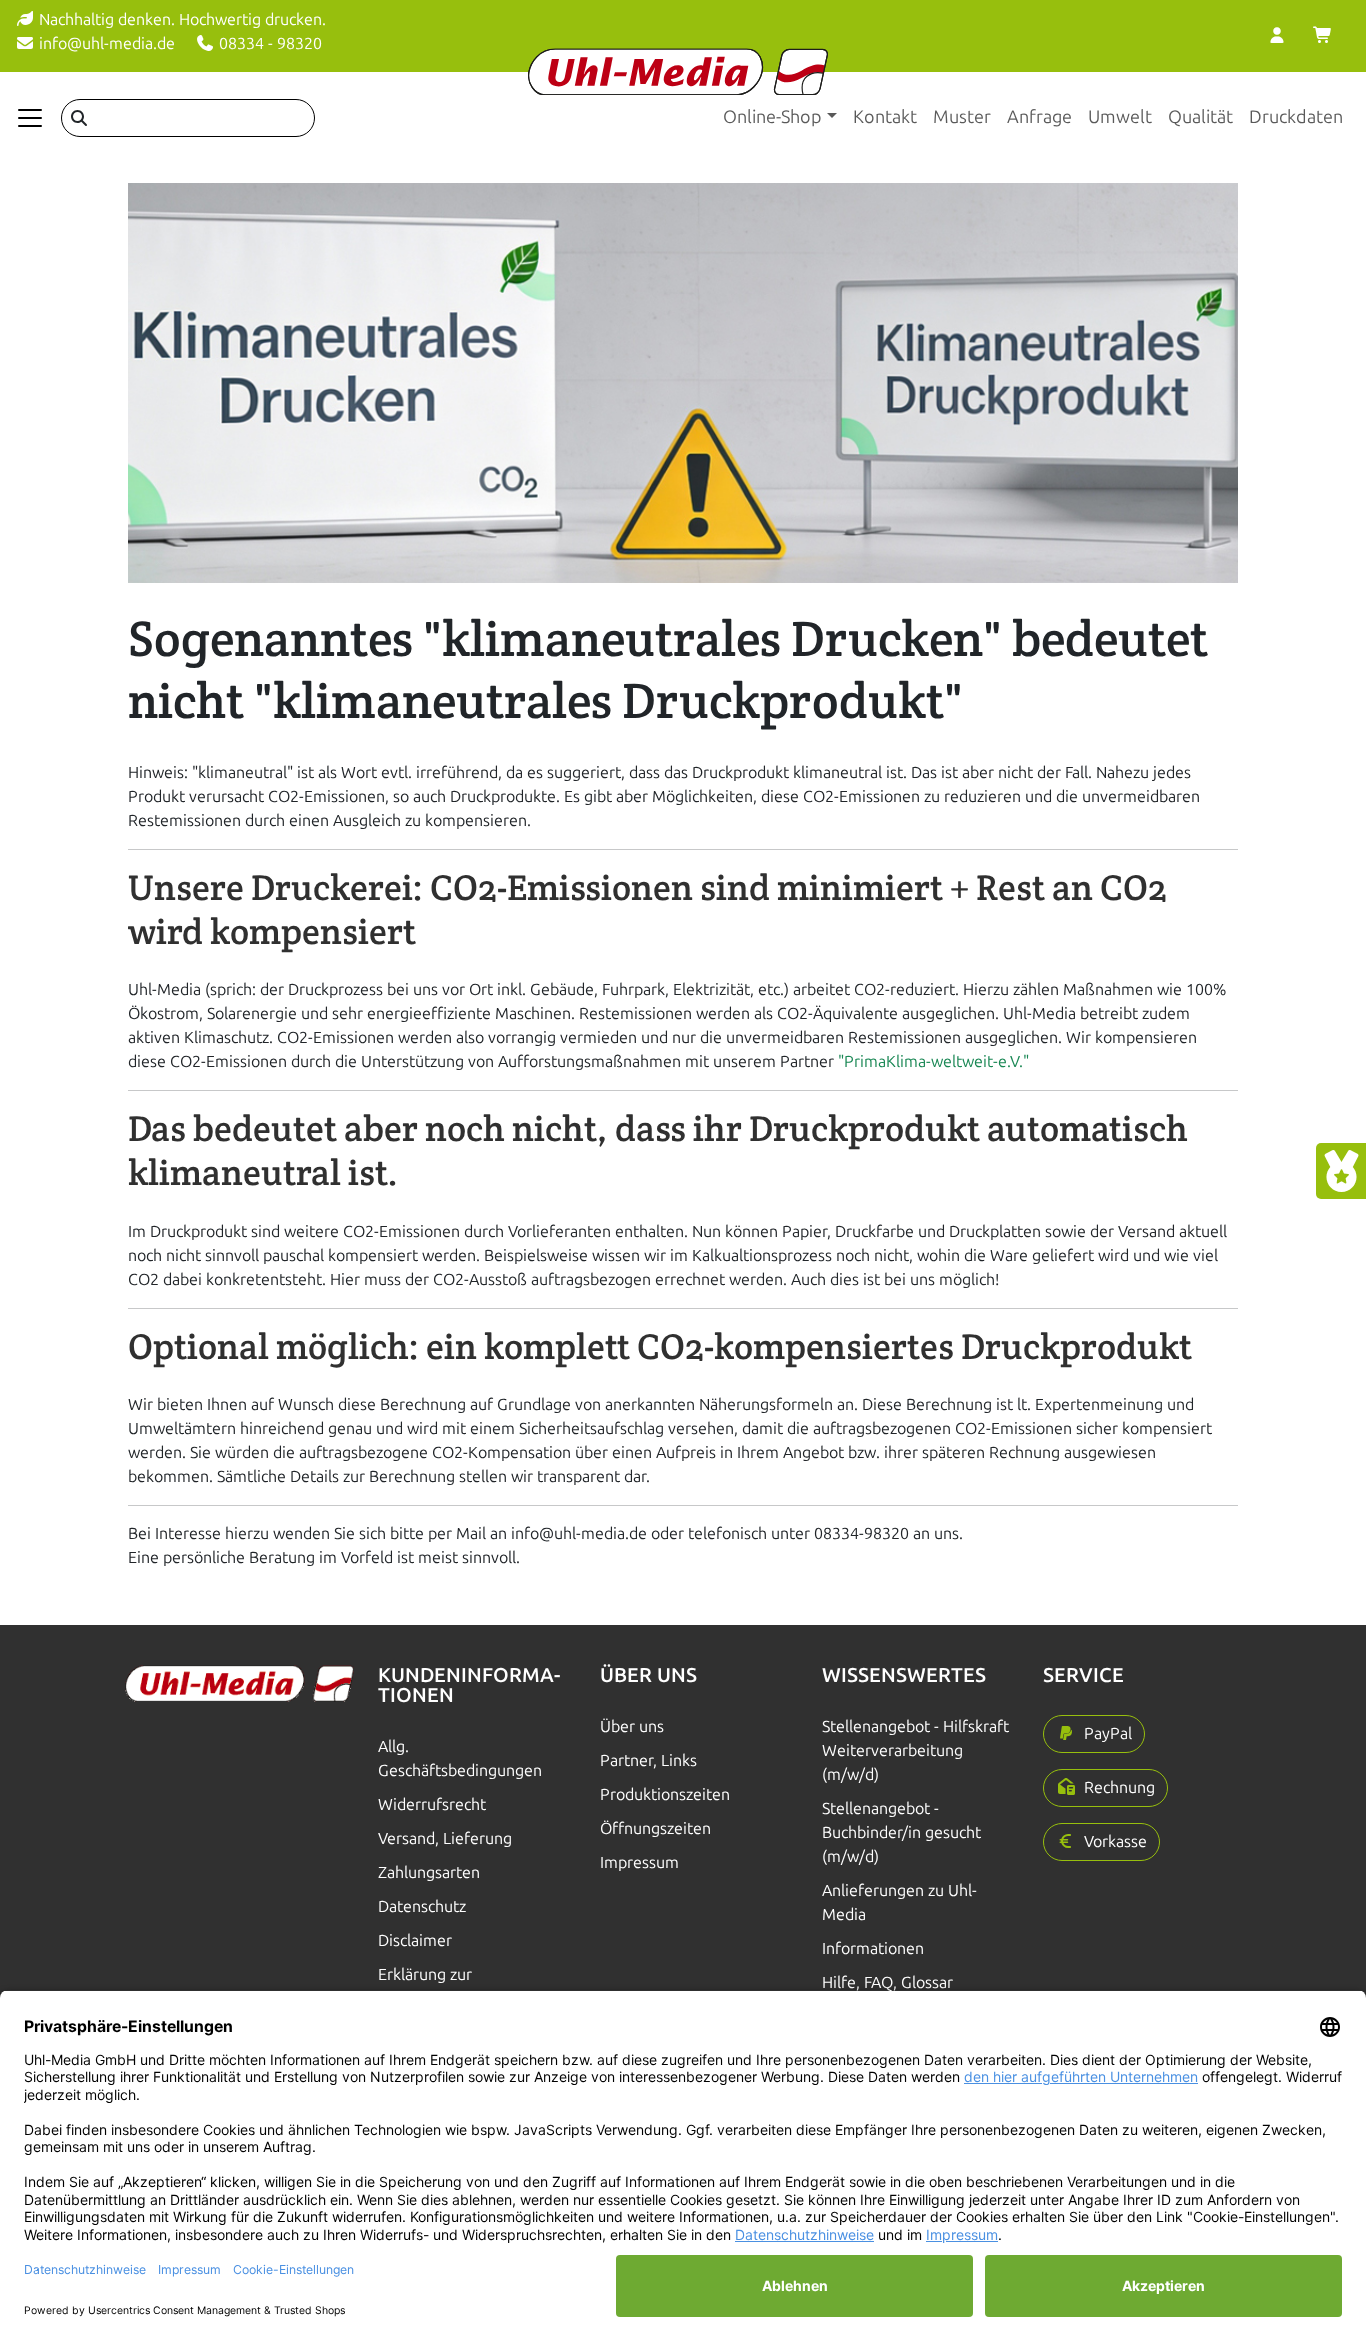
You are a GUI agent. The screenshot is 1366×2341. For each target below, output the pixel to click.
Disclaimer (415, 1940)
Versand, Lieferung (445, 1838)
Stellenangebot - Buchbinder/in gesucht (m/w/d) (901, 1832)
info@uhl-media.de (105, 43)
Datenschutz (422, 1906)
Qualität (1200, 117)
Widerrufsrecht (432, 1804)
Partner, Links (648, 1760)
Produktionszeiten (665, 1794)
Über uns (632, 1726)
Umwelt (1120, 117)
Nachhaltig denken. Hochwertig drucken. (180, 19)
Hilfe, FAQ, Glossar (887, 1982)
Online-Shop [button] (772, 117)
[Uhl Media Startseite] (678, 71)
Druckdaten (1296, 117)
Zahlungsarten (429, 1872)
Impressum (639, 1862)
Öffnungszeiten (655, 1828)
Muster (962, 117)
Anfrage (1039, 117)
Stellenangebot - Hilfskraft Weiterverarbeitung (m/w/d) (915, 1750)
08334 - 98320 (268, 43)
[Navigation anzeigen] (30, 118)
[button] (1094, 1734)
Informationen (873, 1948)
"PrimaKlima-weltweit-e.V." (933, 1061)
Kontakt (885, 117)
